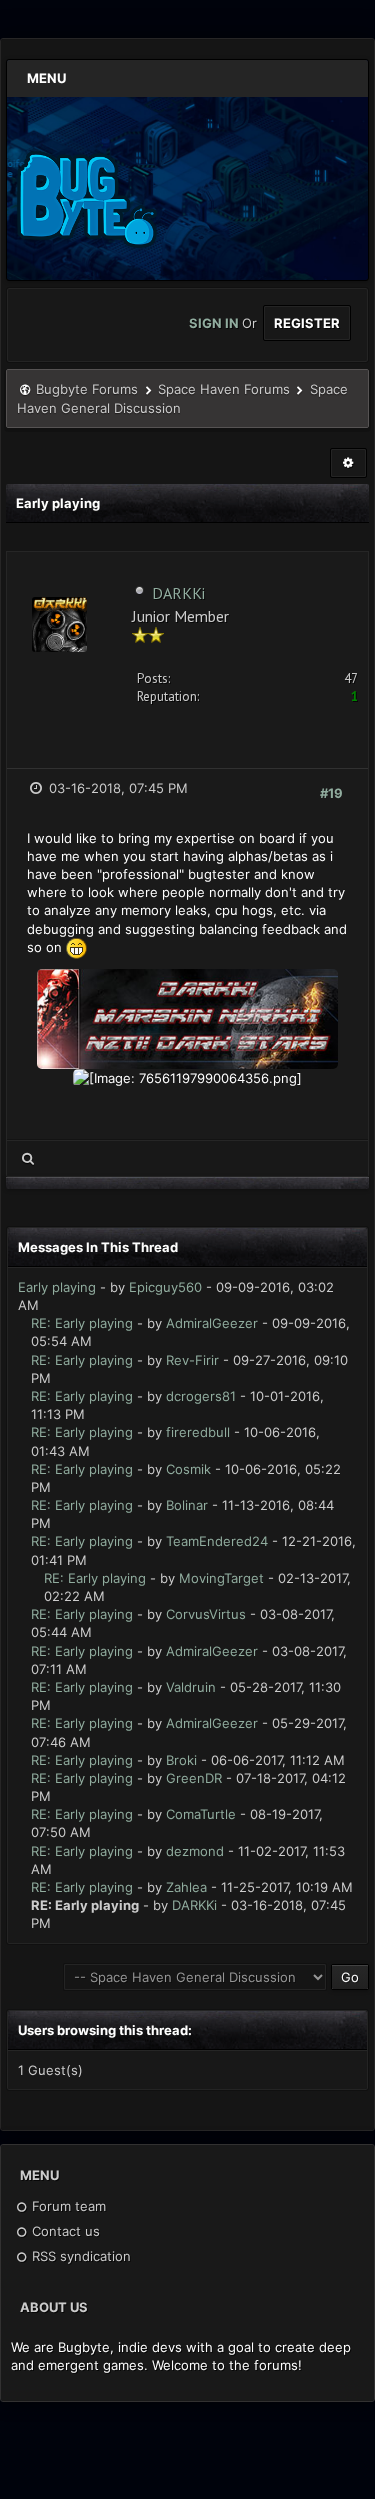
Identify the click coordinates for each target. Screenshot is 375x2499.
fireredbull (198, 1432)
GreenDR (194, 1778)
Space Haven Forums (224, 389)
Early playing (57, 1287)
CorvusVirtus (206, 1614)
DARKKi (178, 593)
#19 (331, 793)
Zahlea (186, 1887)
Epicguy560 (165, 1287)
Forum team (67, 2206)
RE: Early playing (82, 1323)
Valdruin (191, 1687)
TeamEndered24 (217, 1541)
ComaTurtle (201, 1814)
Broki (181, 1760)
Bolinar (187, 1505)
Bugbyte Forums (87, 389)
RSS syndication (79, 2256)
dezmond (195, 1851)
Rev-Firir (192, 1360)
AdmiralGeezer (212, 1323)
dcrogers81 (201, 1396)
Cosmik (188, 1469)
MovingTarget (221, 1578)
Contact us (64, 2231)
